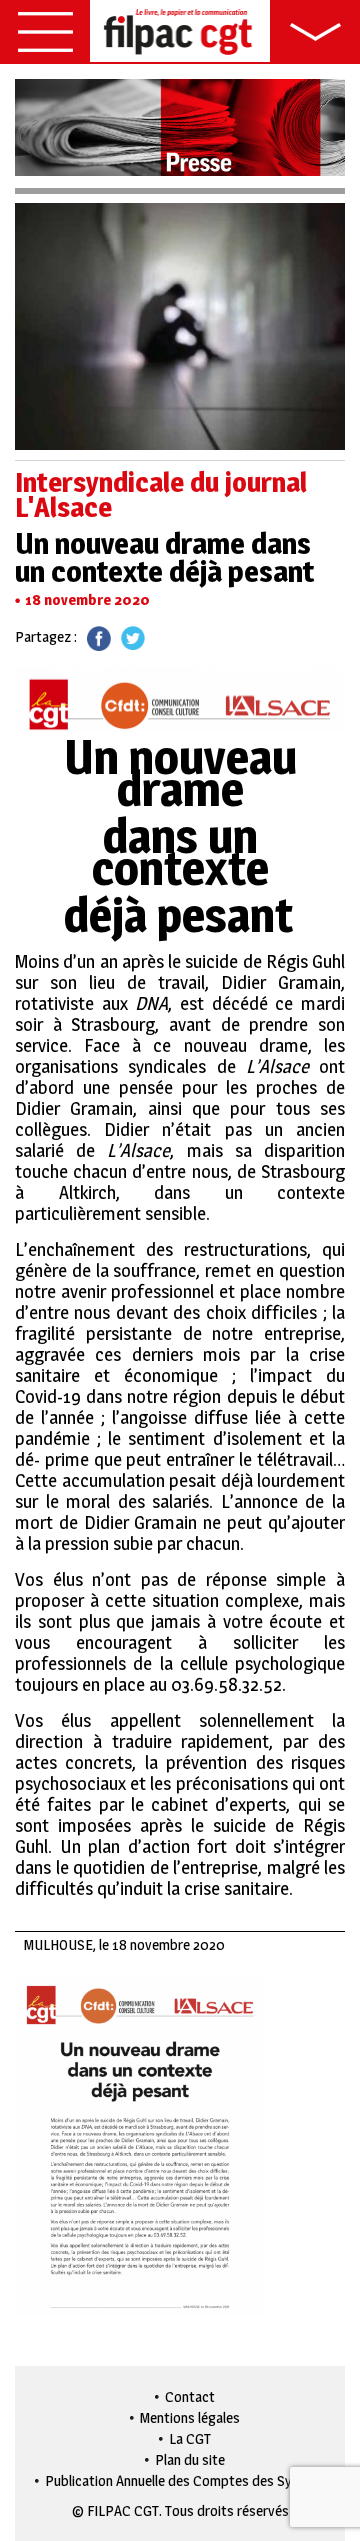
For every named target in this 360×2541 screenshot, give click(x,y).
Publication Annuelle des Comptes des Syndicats (190, 2480)
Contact (190, 2396)
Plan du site (190, 2459)
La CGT (190, 2438)
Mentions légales (190, 2417)
